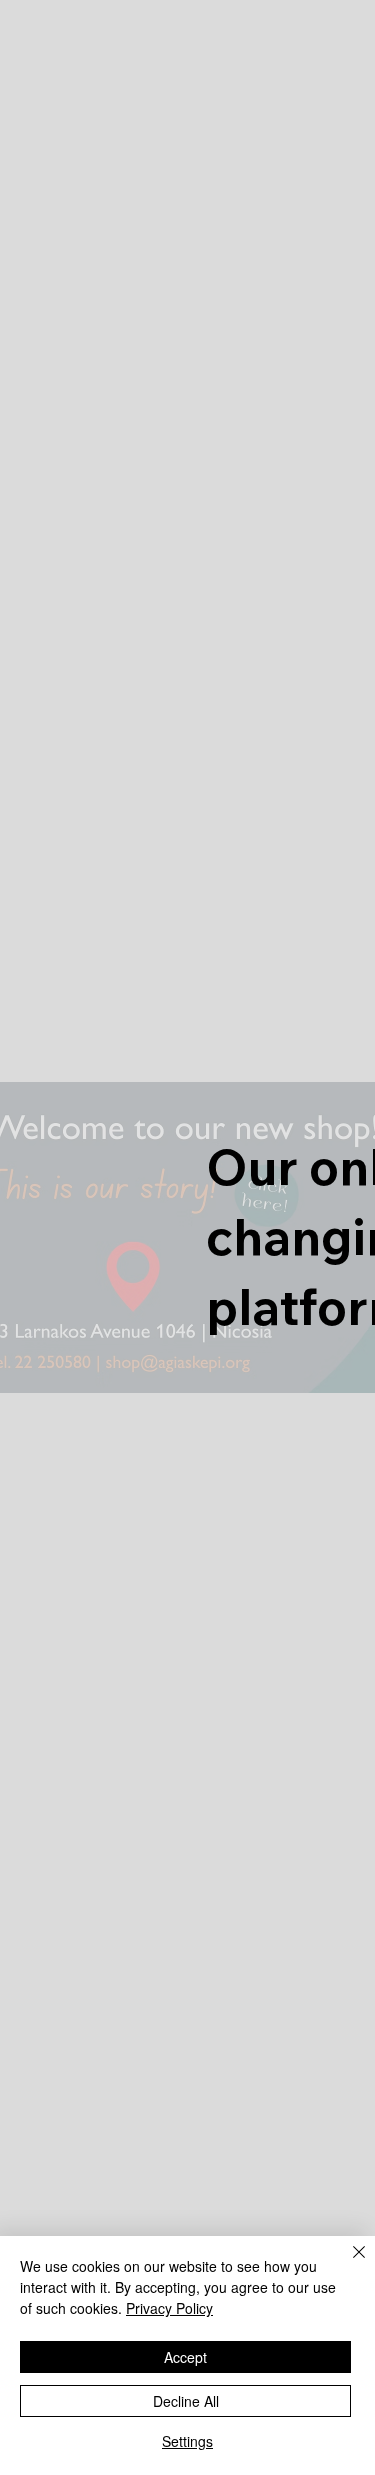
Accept (185, 2357)
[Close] (347, 2264)
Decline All (186, 2401)
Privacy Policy (169, 2308)
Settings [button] (187, 2441)
